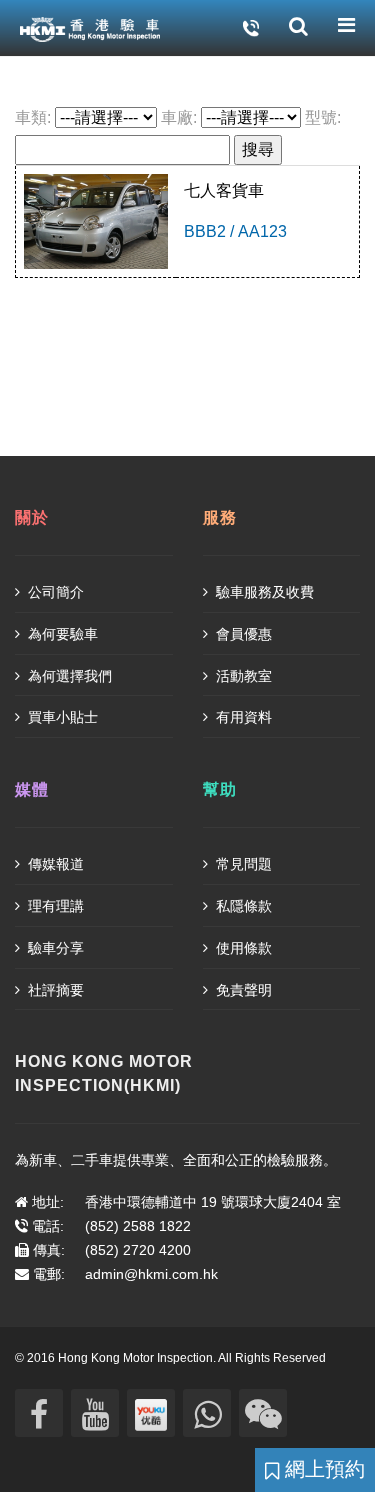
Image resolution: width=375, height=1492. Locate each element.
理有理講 (54, 906)
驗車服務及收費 (263, 592)
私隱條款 (242, 906)
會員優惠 (242, 634)
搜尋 (258, 149)
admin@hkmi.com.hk (151, 1274)
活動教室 (242, 676)
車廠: (179, 117)
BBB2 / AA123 (235, 231)
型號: (323, 117)
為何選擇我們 (68, 676)
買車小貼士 (61, 717)
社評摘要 (54, 990)
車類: (33, 117)
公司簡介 (54, 592)
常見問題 (242, 864)
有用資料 (242, 717)
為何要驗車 (61, 634)
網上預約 (322, 1469)
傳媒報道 (54, 864)
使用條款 (242, 948)
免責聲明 (242, 990)
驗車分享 (54, 948)
